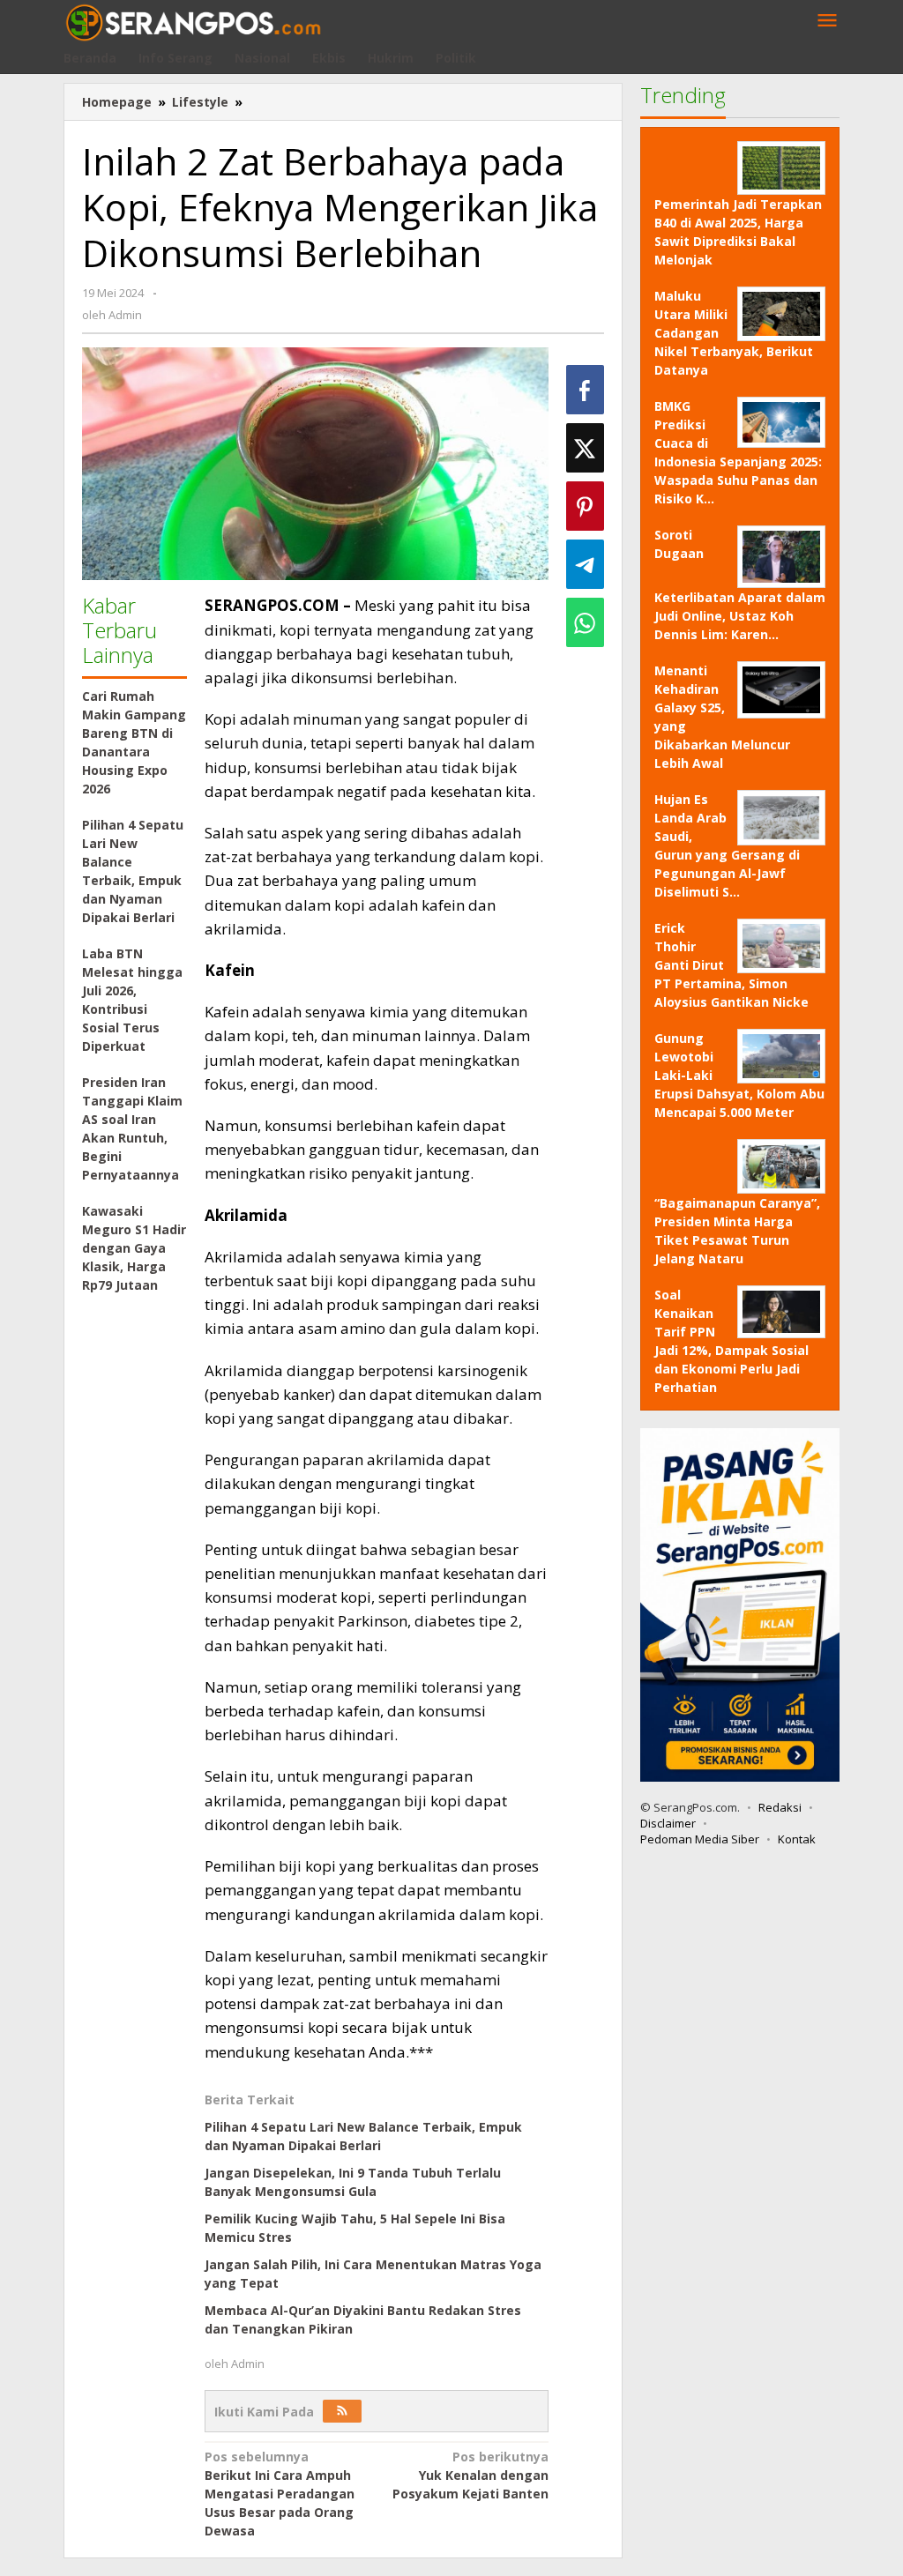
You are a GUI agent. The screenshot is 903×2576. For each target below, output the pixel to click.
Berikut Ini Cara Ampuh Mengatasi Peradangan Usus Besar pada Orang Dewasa (280, 2494)
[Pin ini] (585, 506)
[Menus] (827, 21)
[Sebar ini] (585, 390)
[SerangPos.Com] (193, 21)
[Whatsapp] (585, 622)
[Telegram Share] (585, 564)
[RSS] (342, 2411)
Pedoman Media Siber (700, 1839)
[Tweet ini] (585, 448)
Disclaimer (668, 1823)
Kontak (797, 1839)
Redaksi (780, 1807)
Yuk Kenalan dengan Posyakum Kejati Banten (470, 2475)
